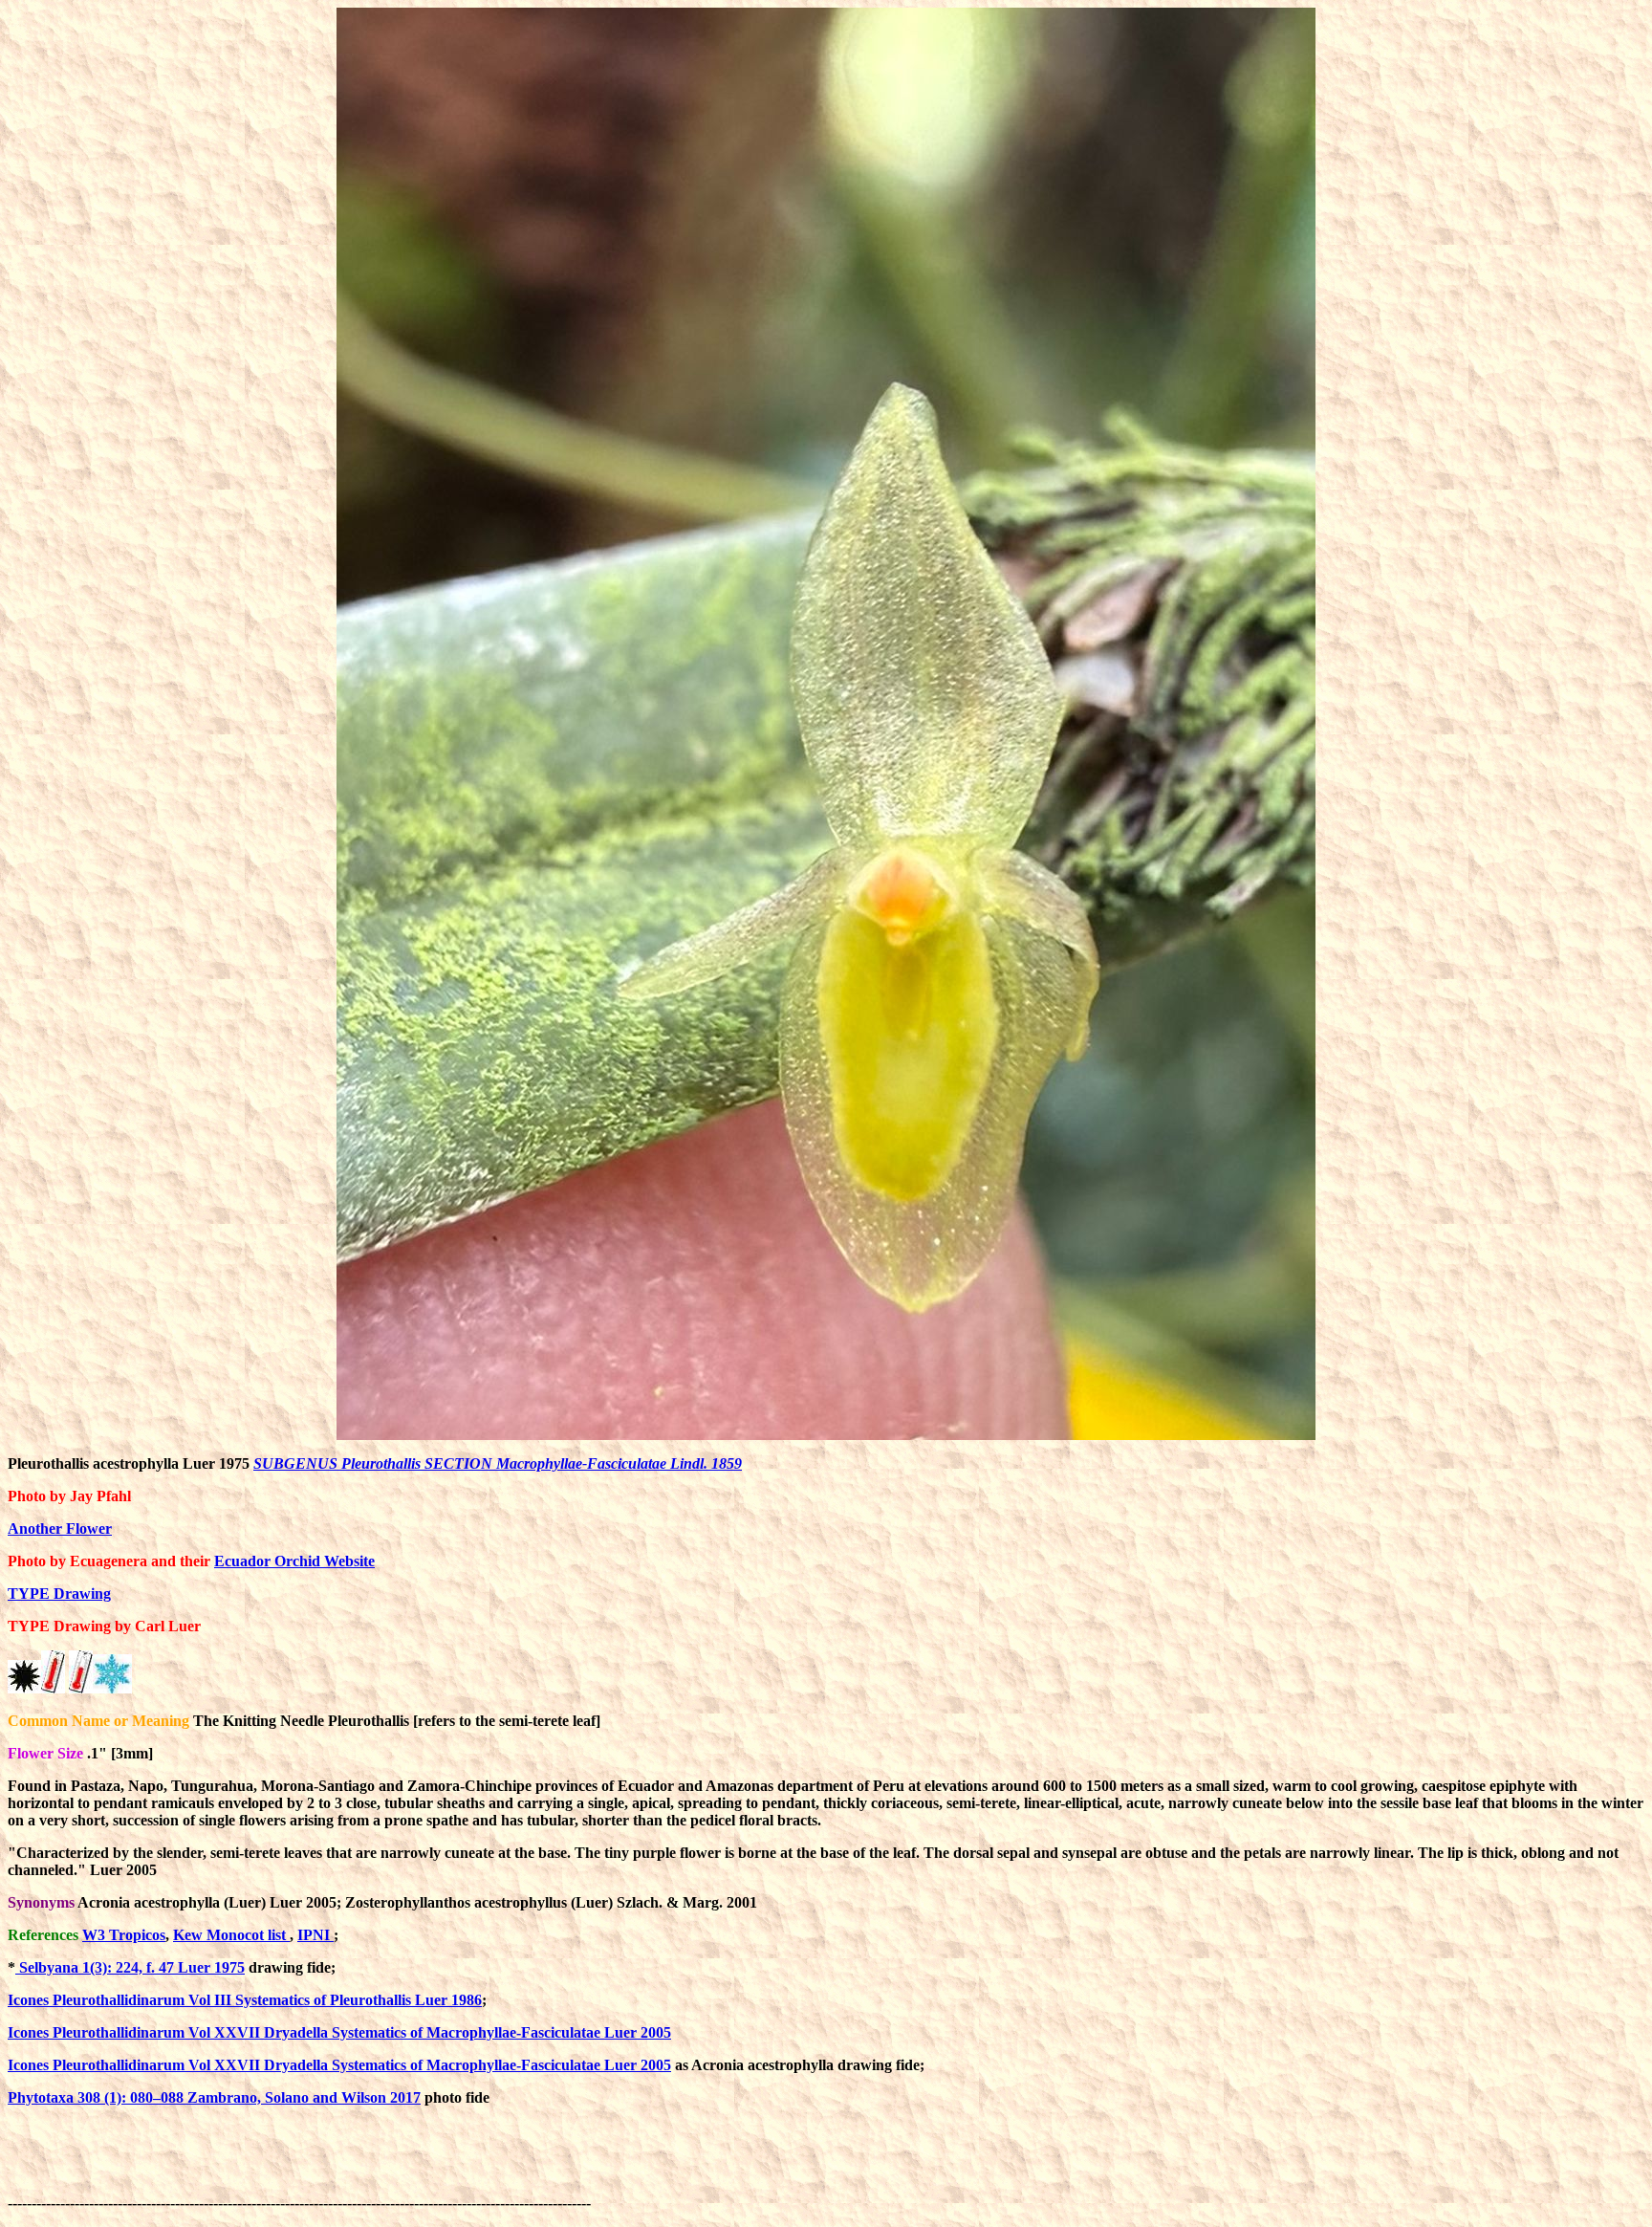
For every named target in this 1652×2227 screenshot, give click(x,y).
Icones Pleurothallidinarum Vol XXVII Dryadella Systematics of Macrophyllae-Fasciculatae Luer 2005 (339, 2032)
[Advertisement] (943, 2165)
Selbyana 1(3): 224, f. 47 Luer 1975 (130, 1967)
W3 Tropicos (124, 1935)
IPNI (315, 1935)
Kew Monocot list (231, 1935)
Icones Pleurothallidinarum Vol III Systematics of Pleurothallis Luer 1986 (245, 2000)
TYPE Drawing (59, 1594)
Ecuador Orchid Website (294, 1561)
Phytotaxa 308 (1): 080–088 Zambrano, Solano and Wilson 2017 (214, 2097)
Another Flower (60, 1528)
